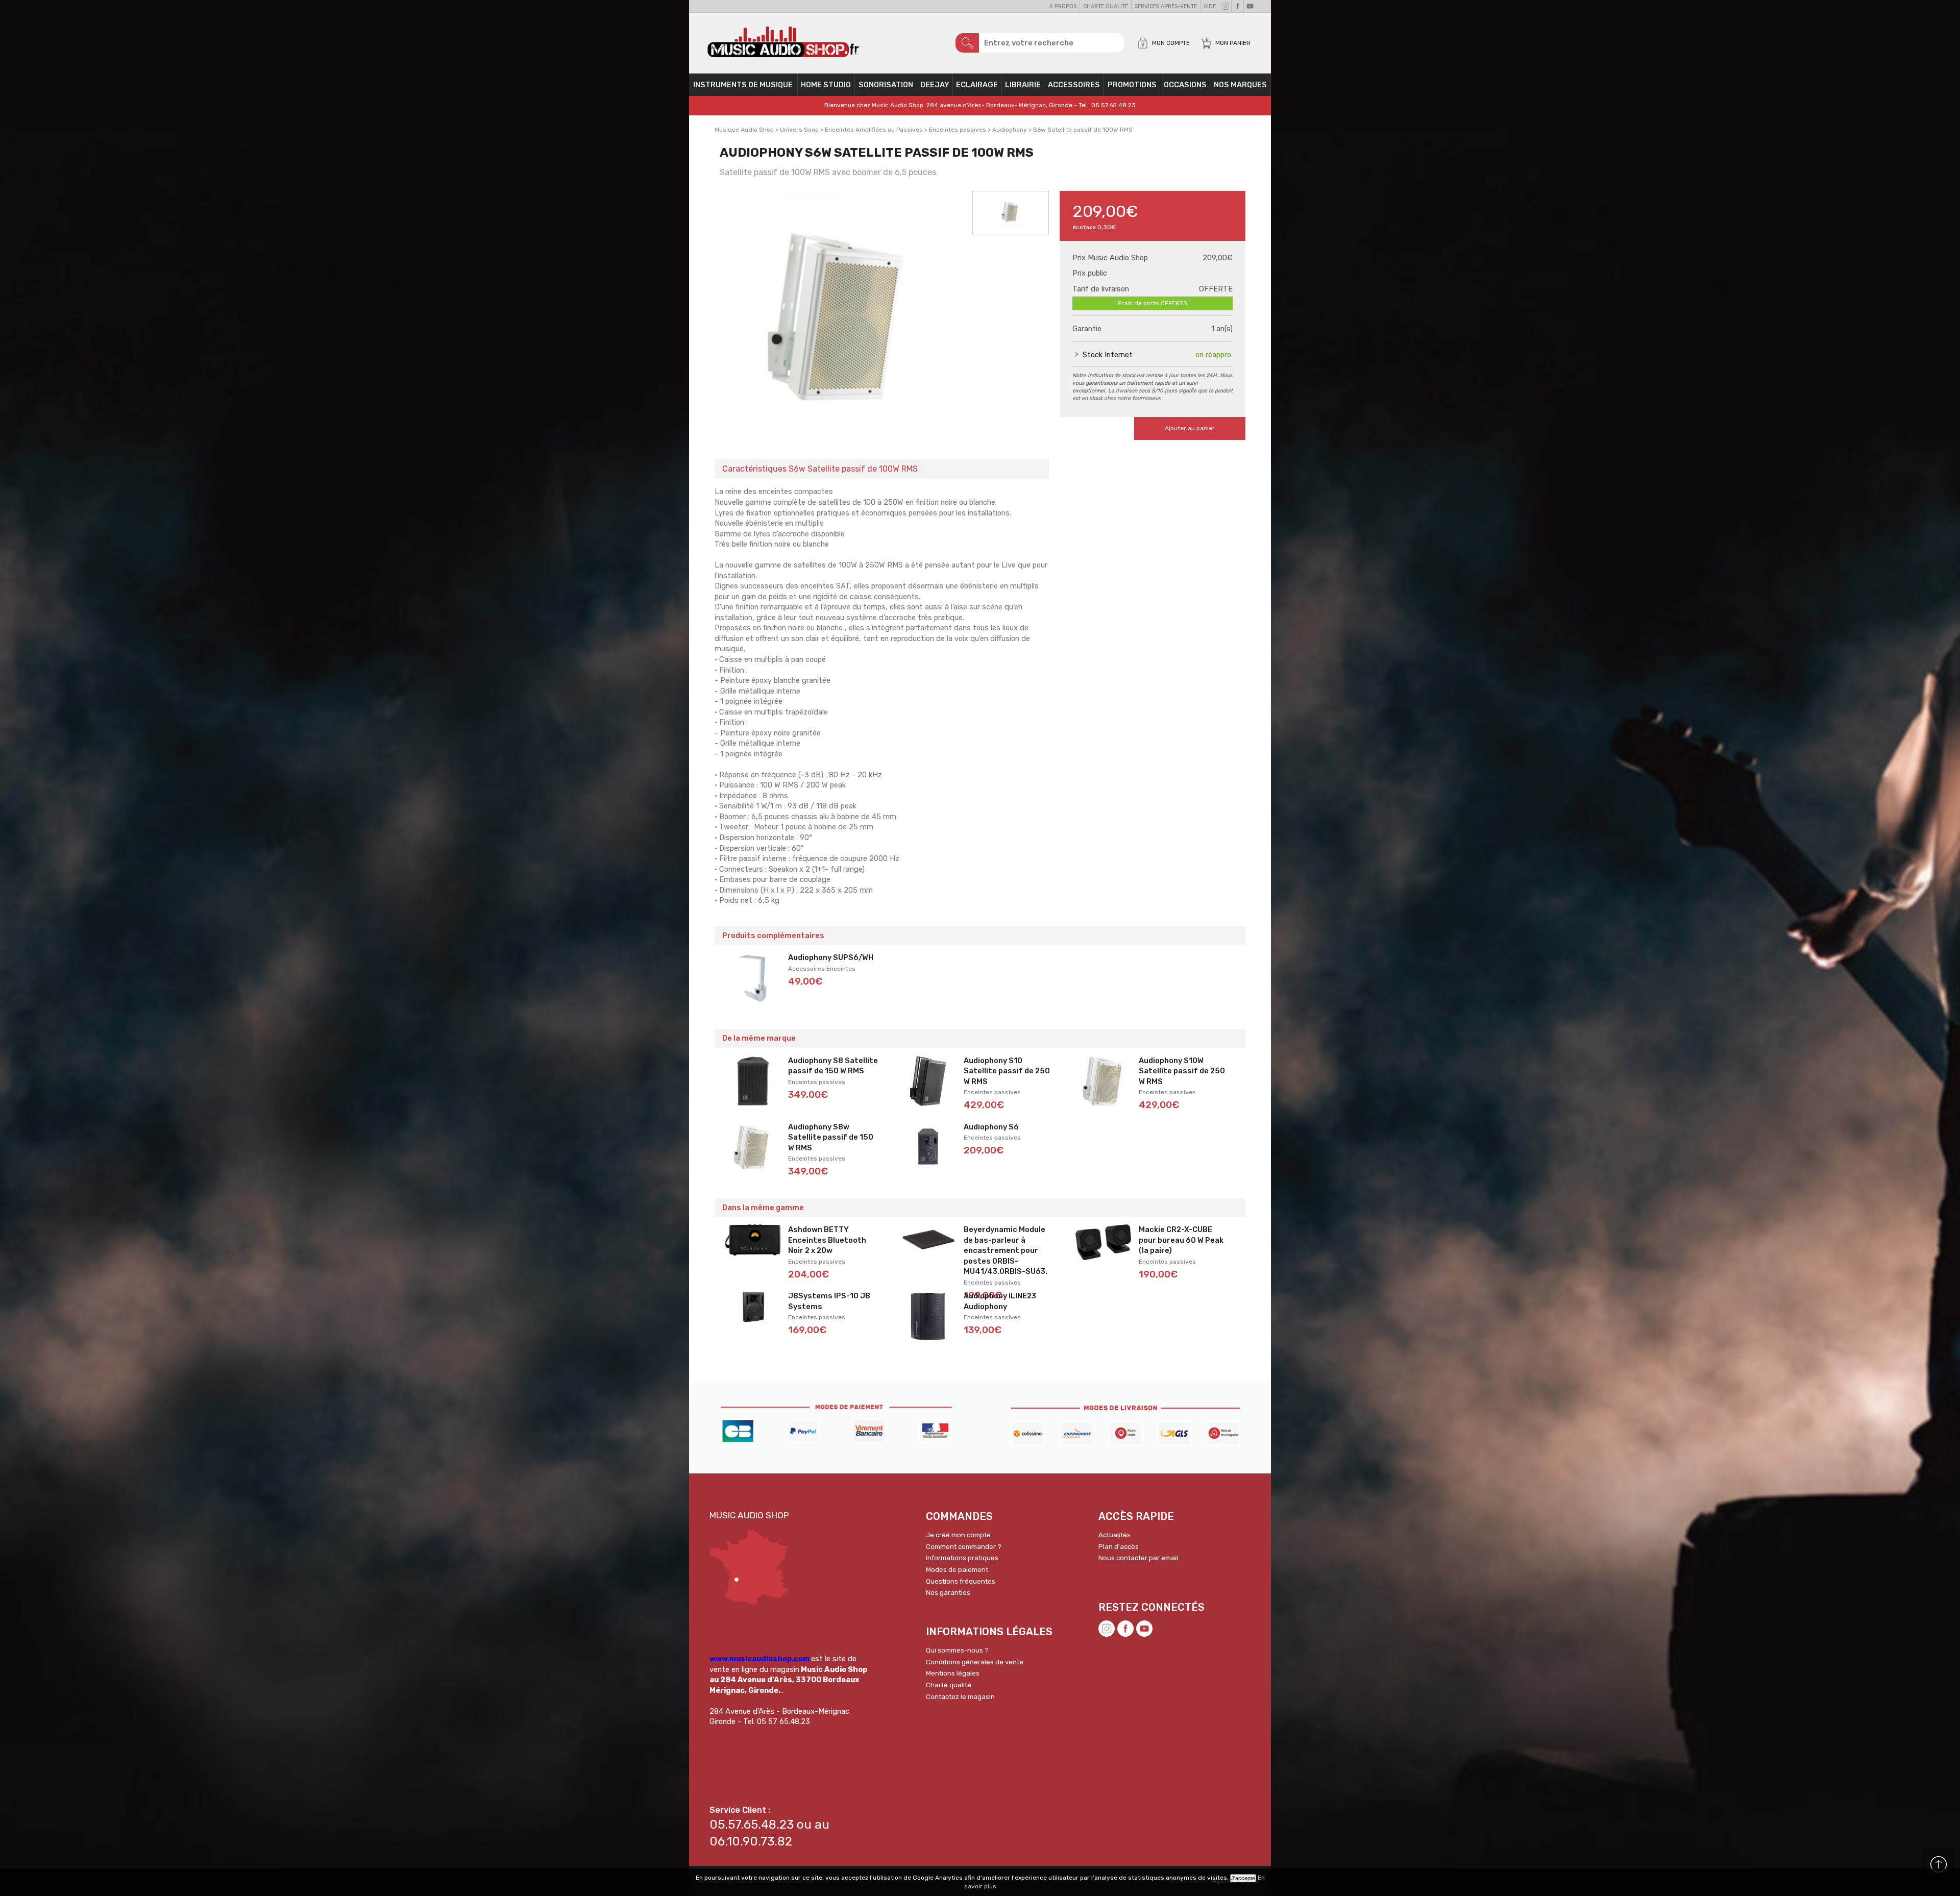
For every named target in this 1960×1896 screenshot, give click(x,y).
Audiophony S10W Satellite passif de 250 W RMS (1182, 1071)
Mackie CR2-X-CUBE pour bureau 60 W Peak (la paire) (1181, 1240)
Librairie (1023, 85)
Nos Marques (1240, 85)
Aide (1210, 6)
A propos (1063, 6)
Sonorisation (886, 85)
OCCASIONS (1185, 85)
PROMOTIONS (1132, 85)
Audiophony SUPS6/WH (831, 957)
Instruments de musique (743, 85)
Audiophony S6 (991, 1127)
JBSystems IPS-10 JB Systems (829, 1301)
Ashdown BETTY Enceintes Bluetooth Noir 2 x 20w (827, 1240)
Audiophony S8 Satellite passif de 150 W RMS (833, 1066)
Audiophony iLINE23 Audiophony (1000, 1301)
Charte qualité (1106, 6)
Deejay (935, 85)
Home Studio (826, 85)
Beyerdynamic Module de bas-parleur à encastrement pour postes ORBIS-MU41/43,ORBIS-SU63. (1006, 1250)
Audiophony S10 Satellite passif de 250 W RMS (1007, 1071)
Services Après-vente (1166, 6)
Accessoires (1074, 85)
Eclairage (977, 85)
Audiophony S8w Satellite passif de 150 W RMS (831, 1137)
